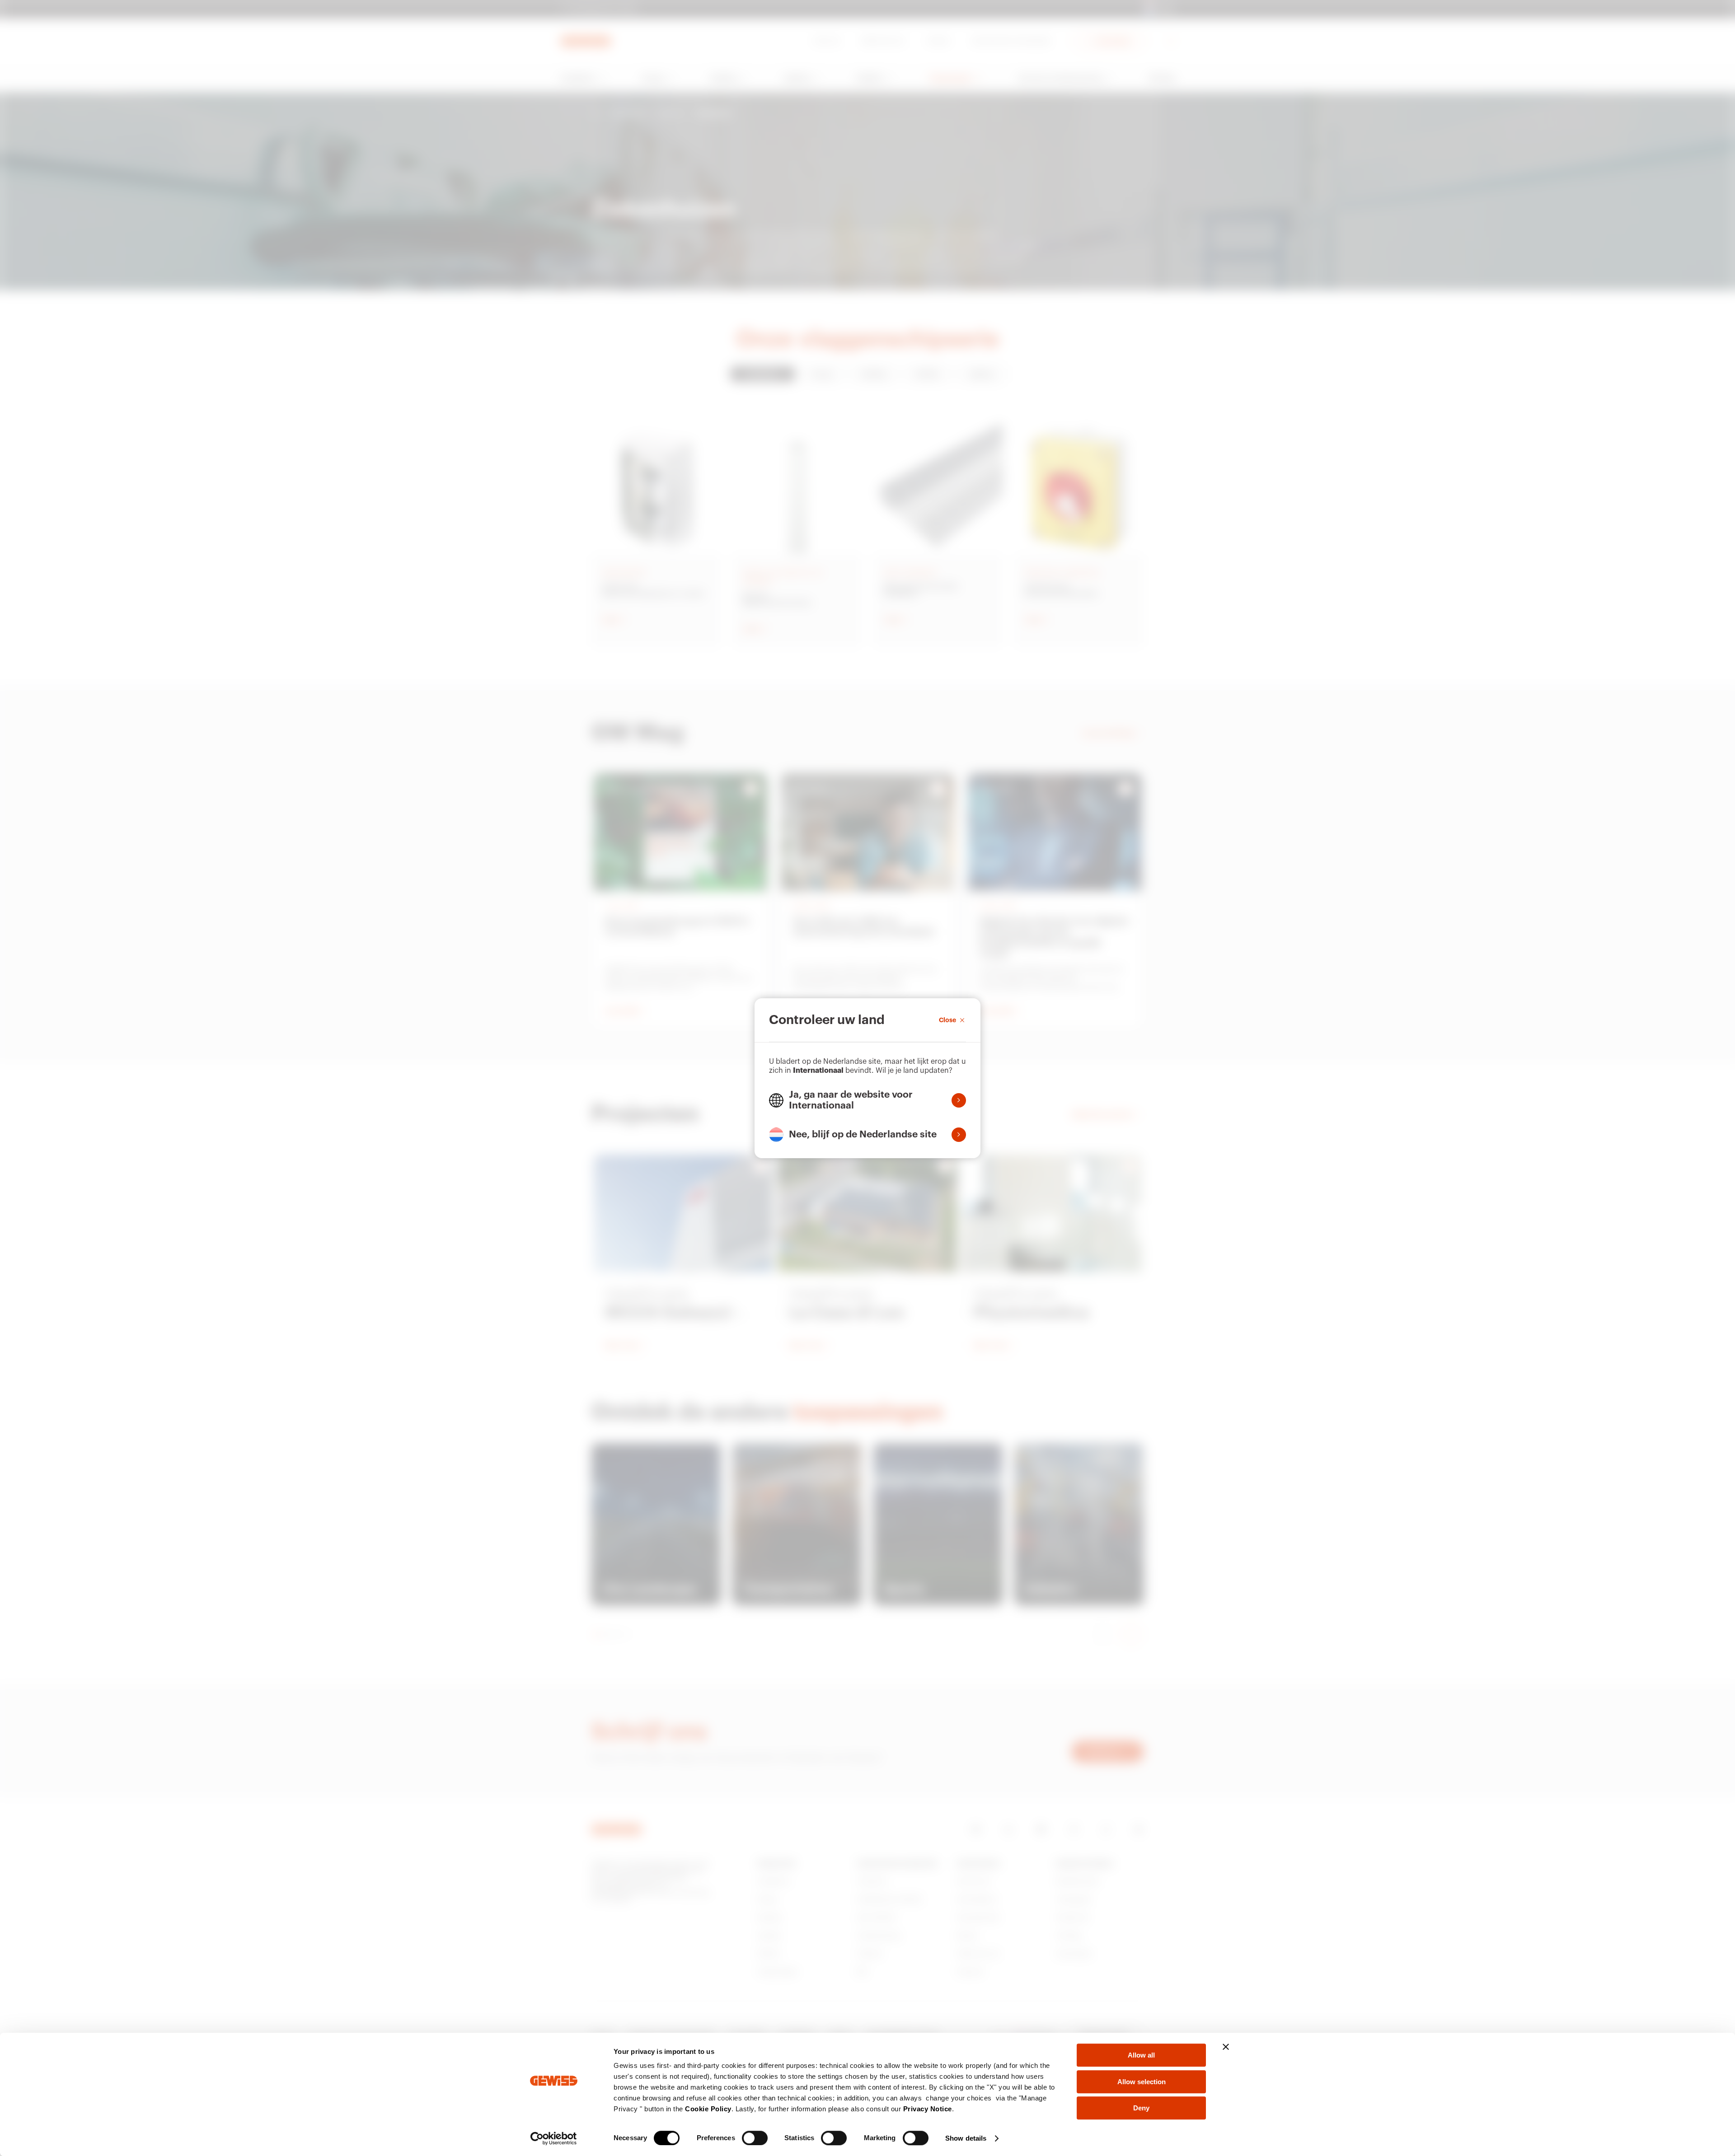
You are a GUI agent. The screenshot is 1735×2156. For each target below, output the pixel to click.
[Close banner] (1226, 2047)
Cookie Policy (708, 2109)
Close (947, 1020)
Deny (1141, 2108)
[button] (867, 1100)
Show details (966, 2138)
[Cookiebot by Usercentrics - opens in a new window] (554, 2138)
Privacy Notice (928, 2109)
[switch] (755, 2138)
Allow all (1141, 2055)
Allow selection (1142, 2082)
